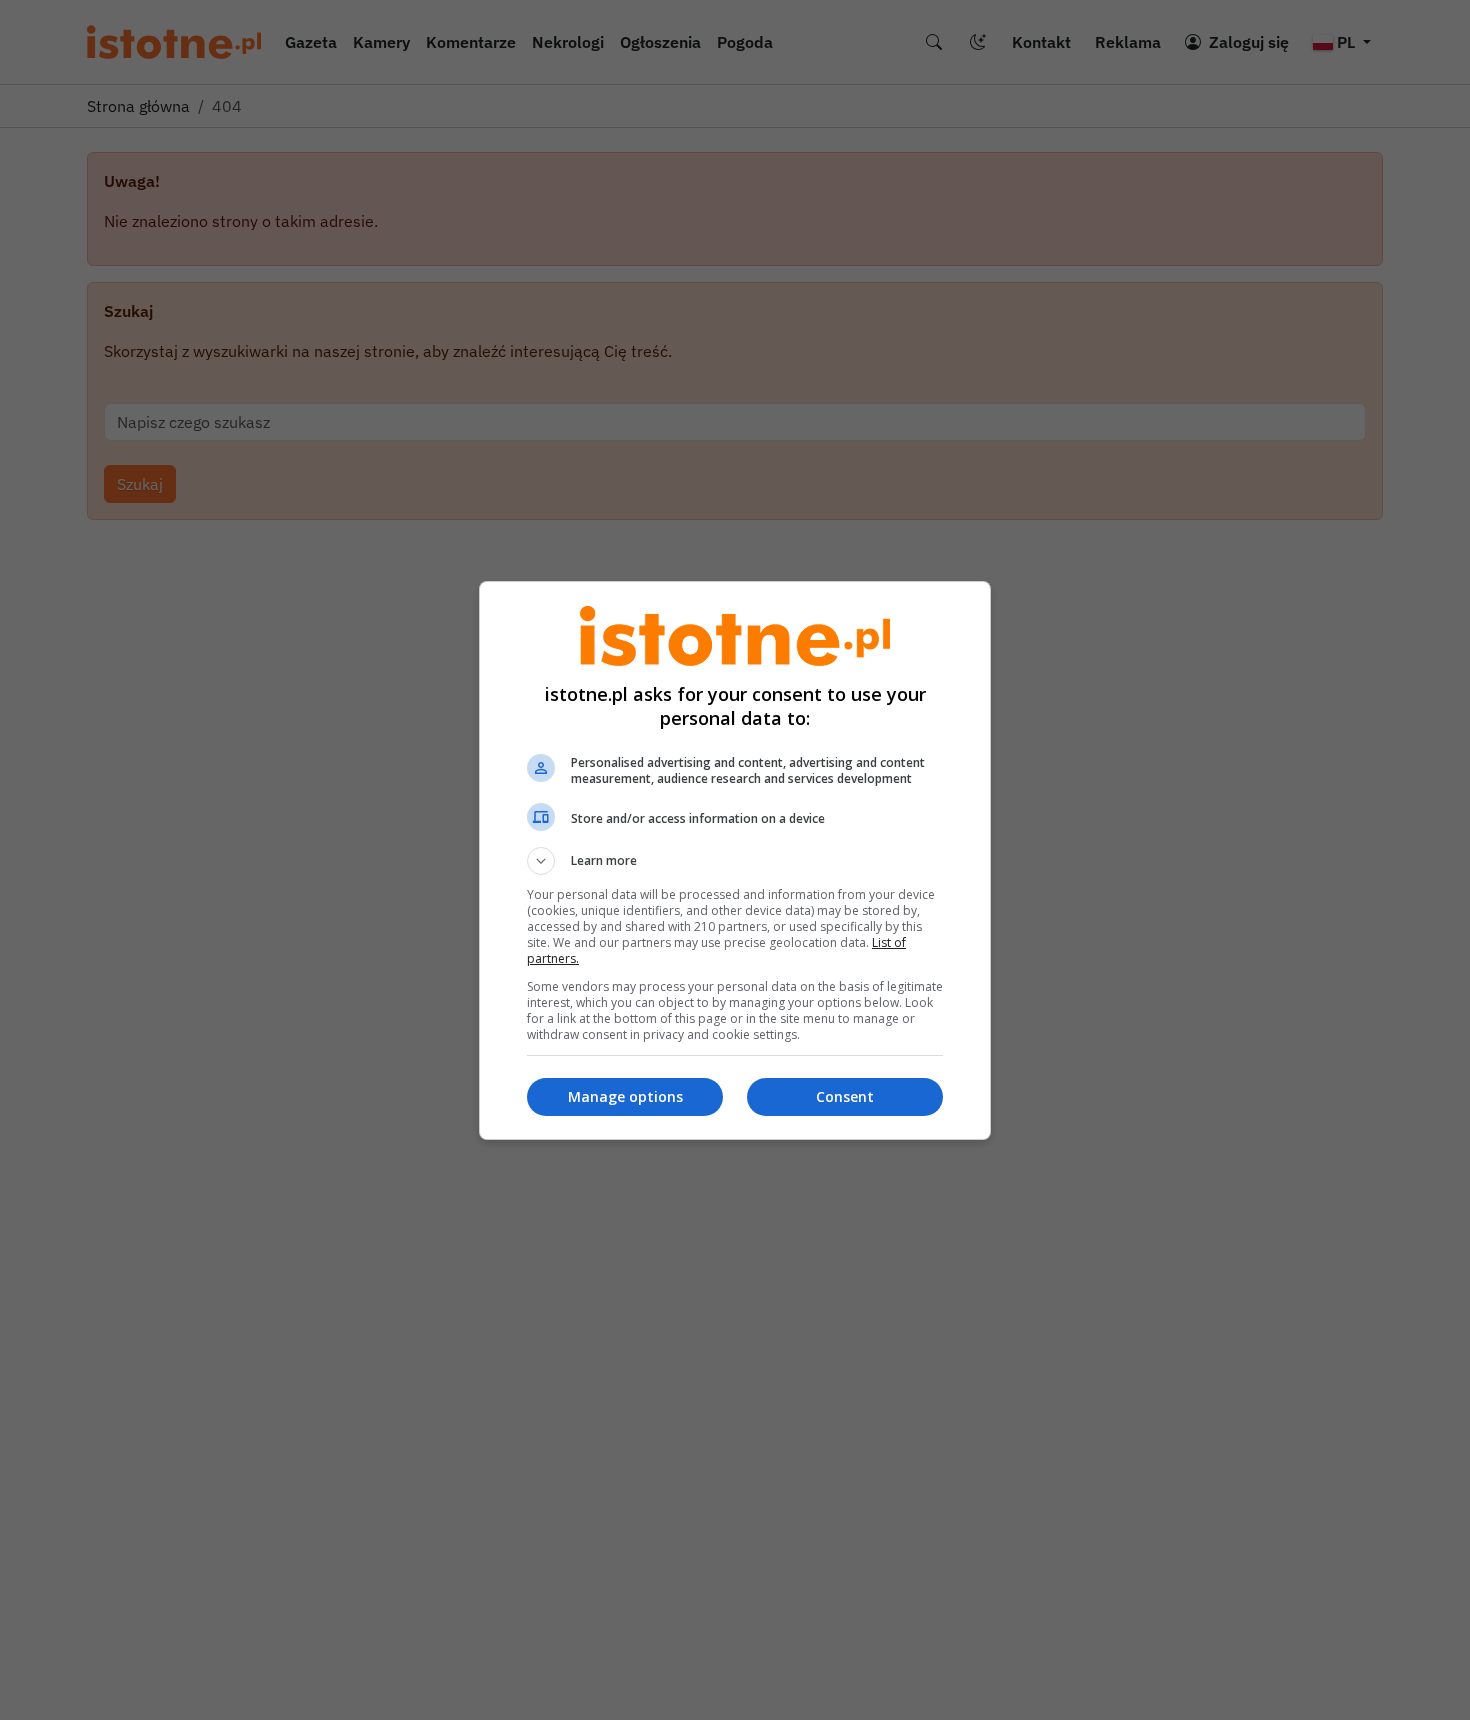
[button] (735, 861)
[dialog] (735, 860)
